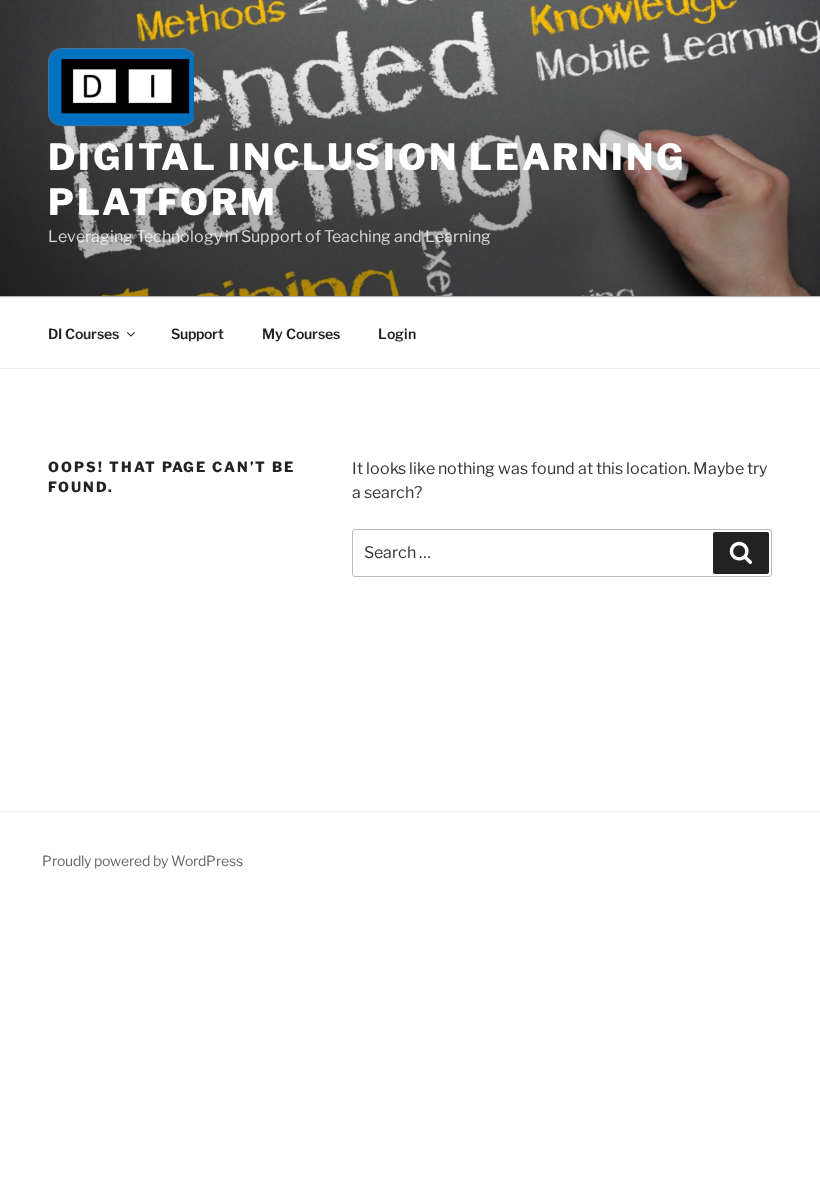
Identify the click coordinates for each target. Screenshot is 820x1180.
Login (397, 333)
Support (197, 333)
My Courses (301, 333)
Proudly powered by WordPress (142, 860)
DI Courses (83, 333)
